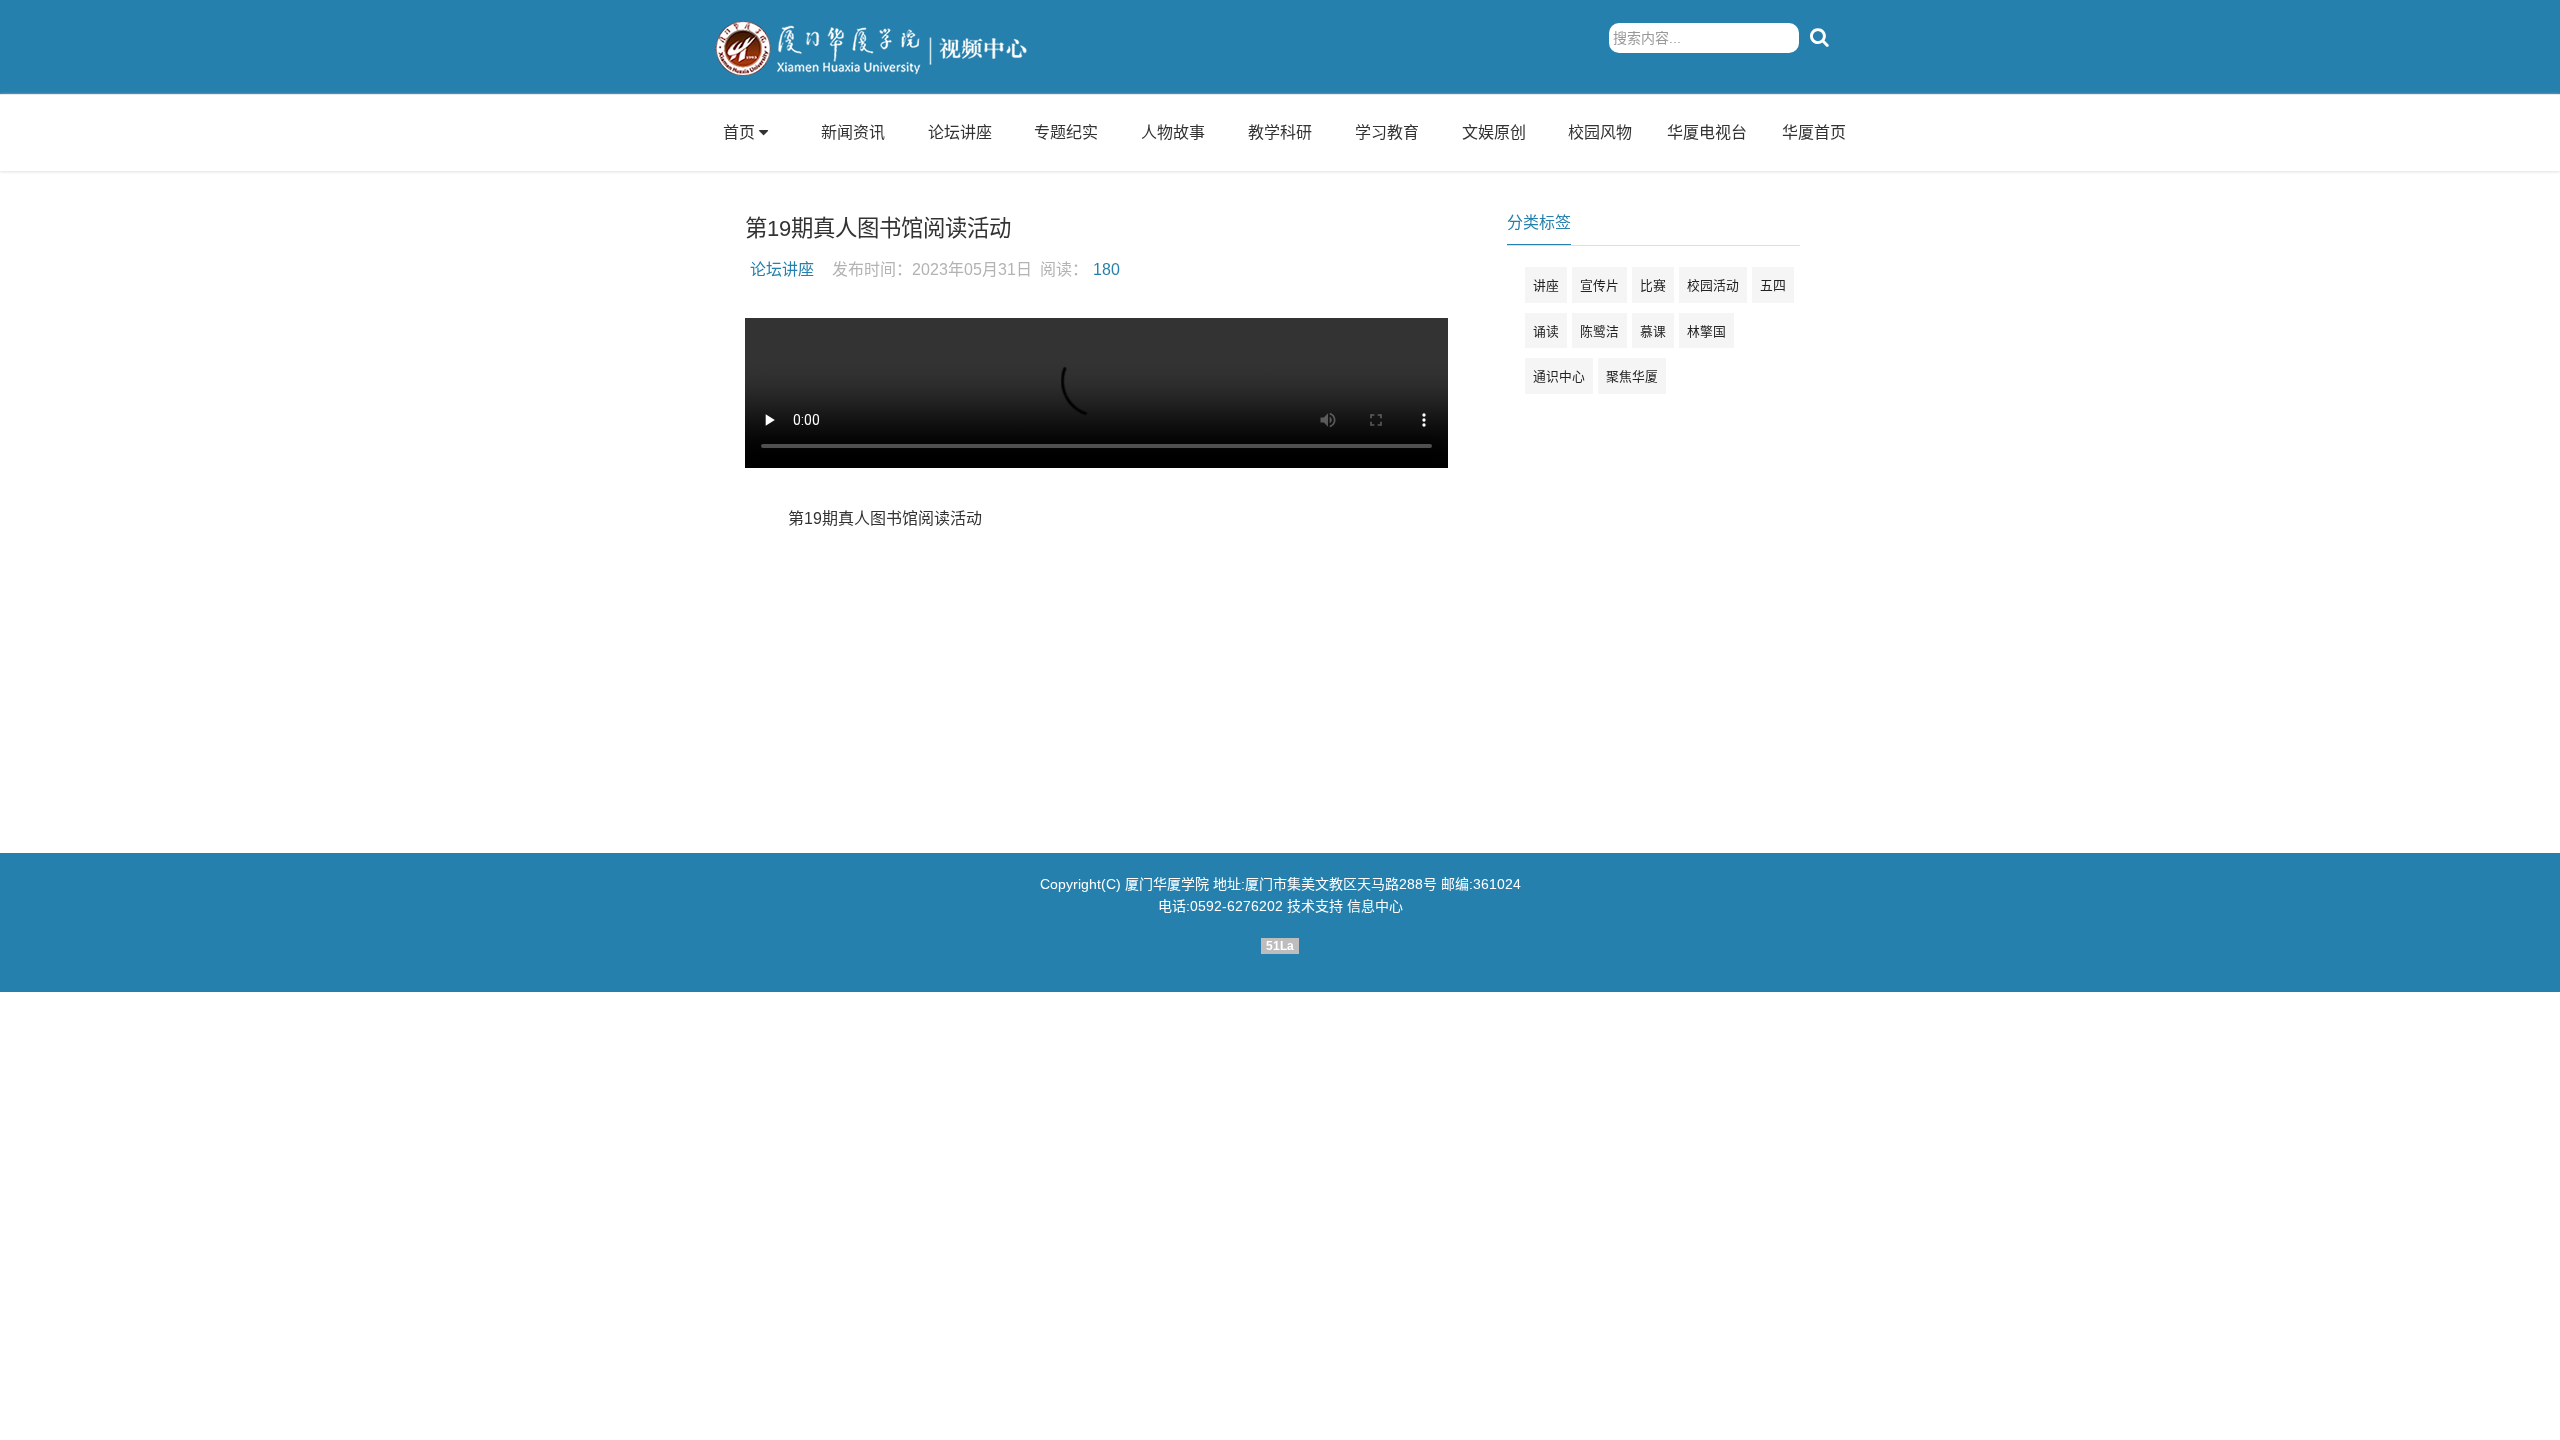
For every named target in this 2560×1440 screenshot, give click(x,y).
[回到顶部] (2534, 1414)
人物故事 (1173, 132)
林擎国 (1706, 331)
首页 (739, 132)
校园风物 (1600, 132)
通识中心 (1559, 376)
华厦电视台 (1707, 132)
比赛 (1653, 285)
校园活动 (1713, 285)
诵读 (1546, 331)
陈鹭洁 (1599, 331)
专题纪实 (1066, 132)
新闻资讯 (853, 132)
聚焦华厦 (1632, 376)
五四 (1773, 285)
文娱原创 (1494, 132)
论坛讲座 (960, 132)
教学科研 (1280, 132)
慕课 (1653, 331)
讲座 (1546, 285)
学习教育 (1387, 132)
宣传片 (1599, 285)
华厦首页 (1814, 132)
